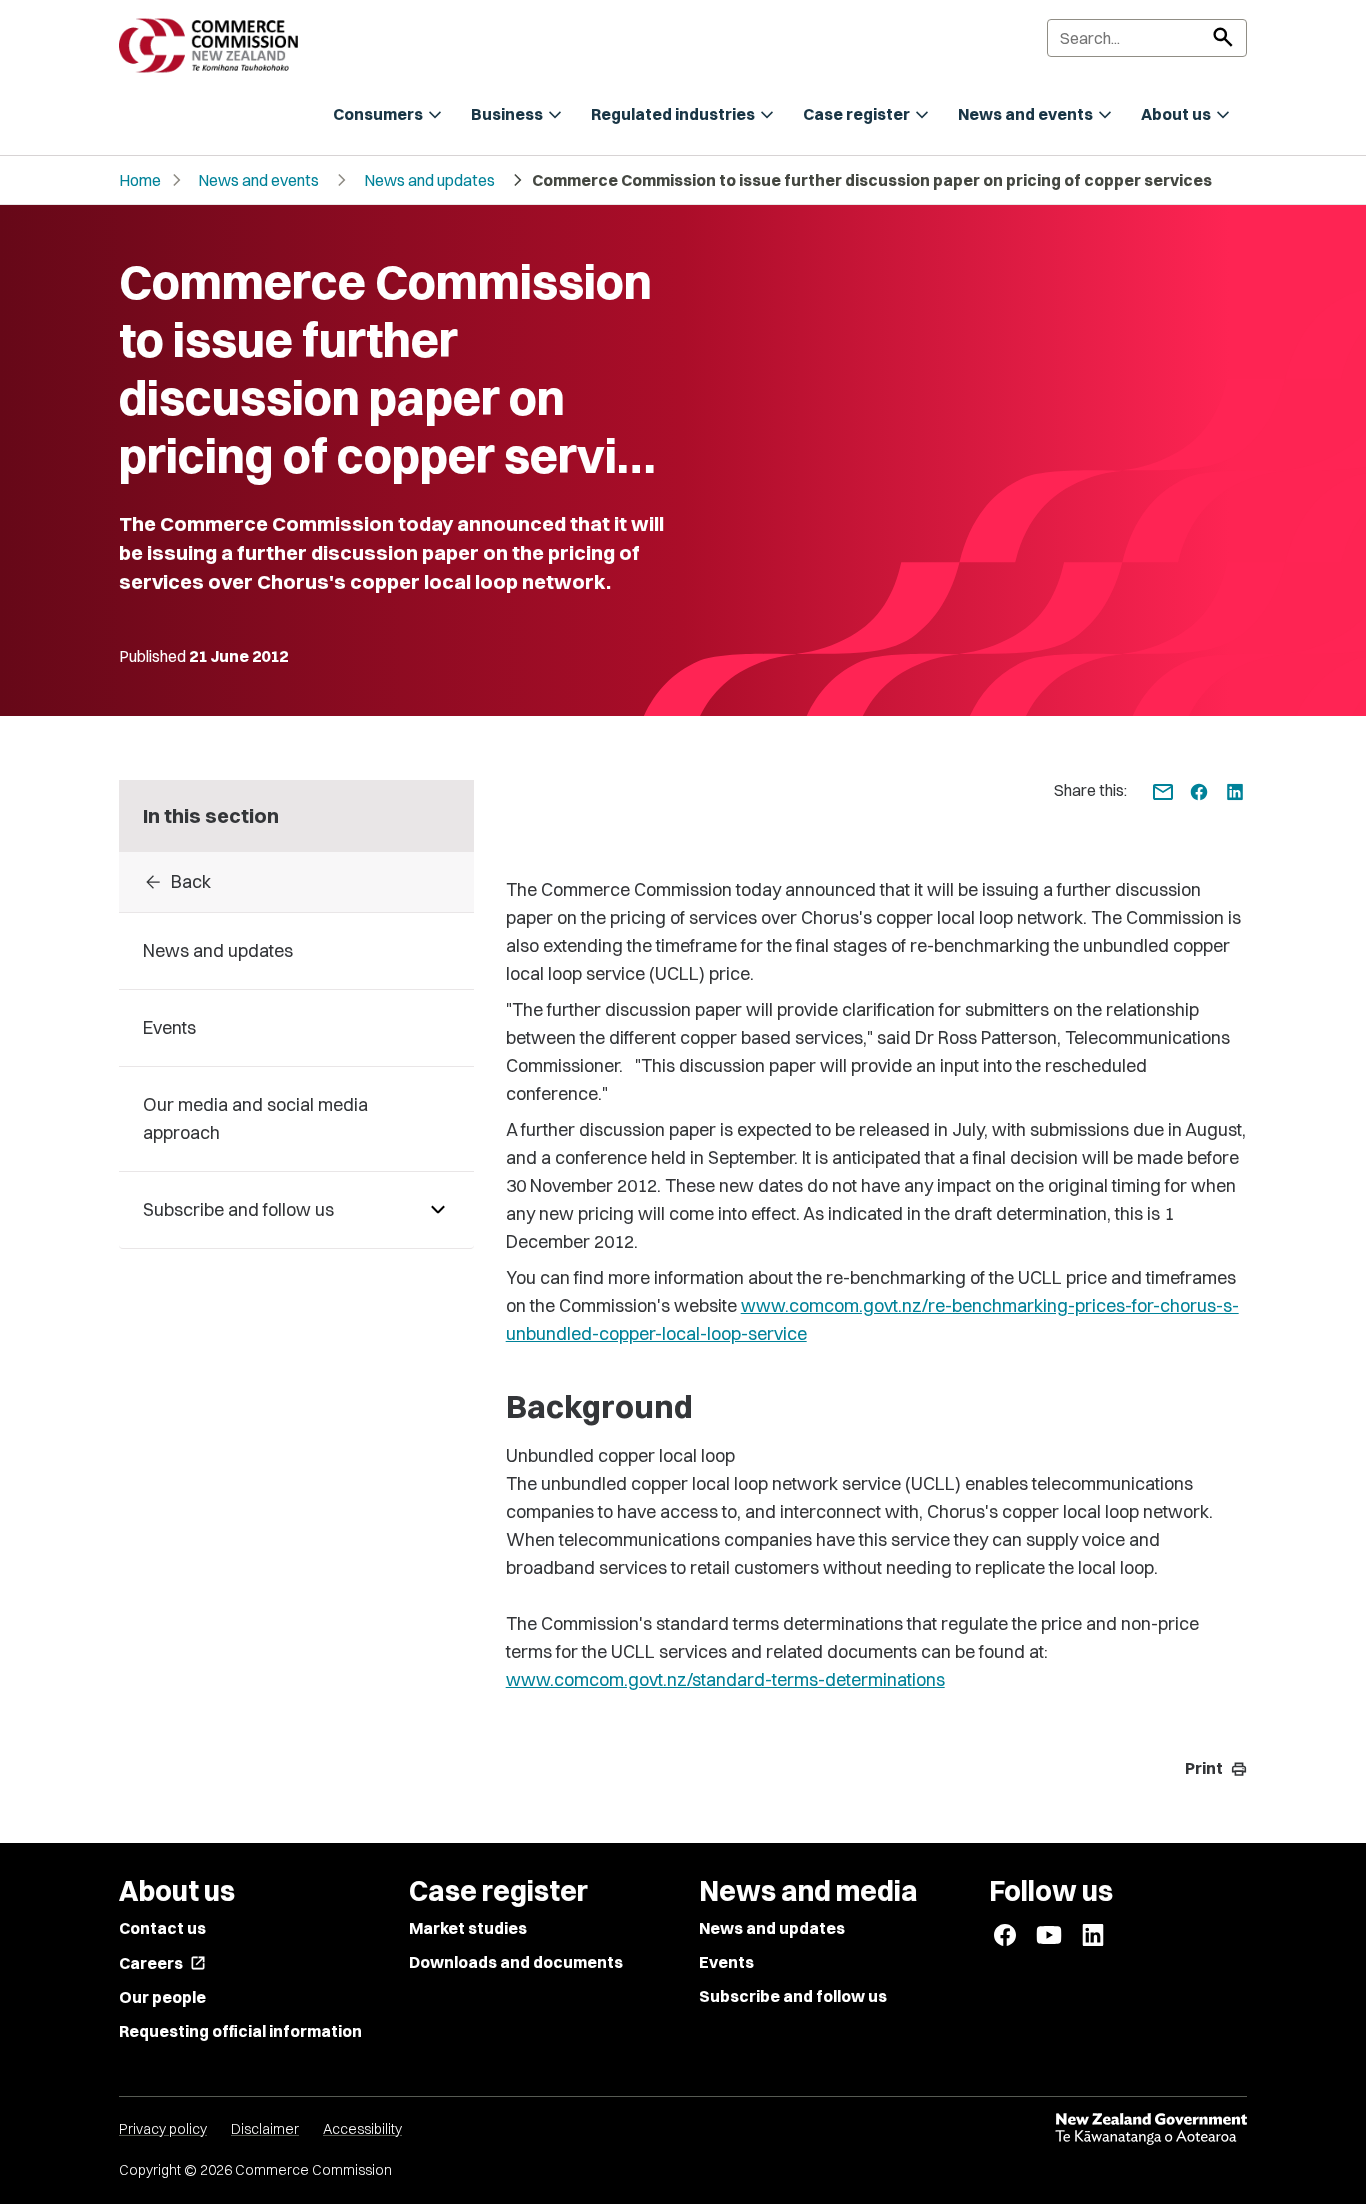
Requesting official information (240, 2031)
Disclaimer (265, 2129)
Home (140, 180)
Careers (162, 1963)
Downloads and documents (516, 1962)
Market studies (468, 1928)
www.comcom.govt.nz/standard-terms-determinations (725, 1679)
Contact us (162, 1928)
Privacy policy (163, 2129)
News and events (258, 180)
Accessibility (362, 2129)
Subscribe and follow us (793, 1996)
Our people (162, 1997)
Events (726, 1962)
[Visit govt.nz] (1151, 2129)
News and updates (429, 180)
